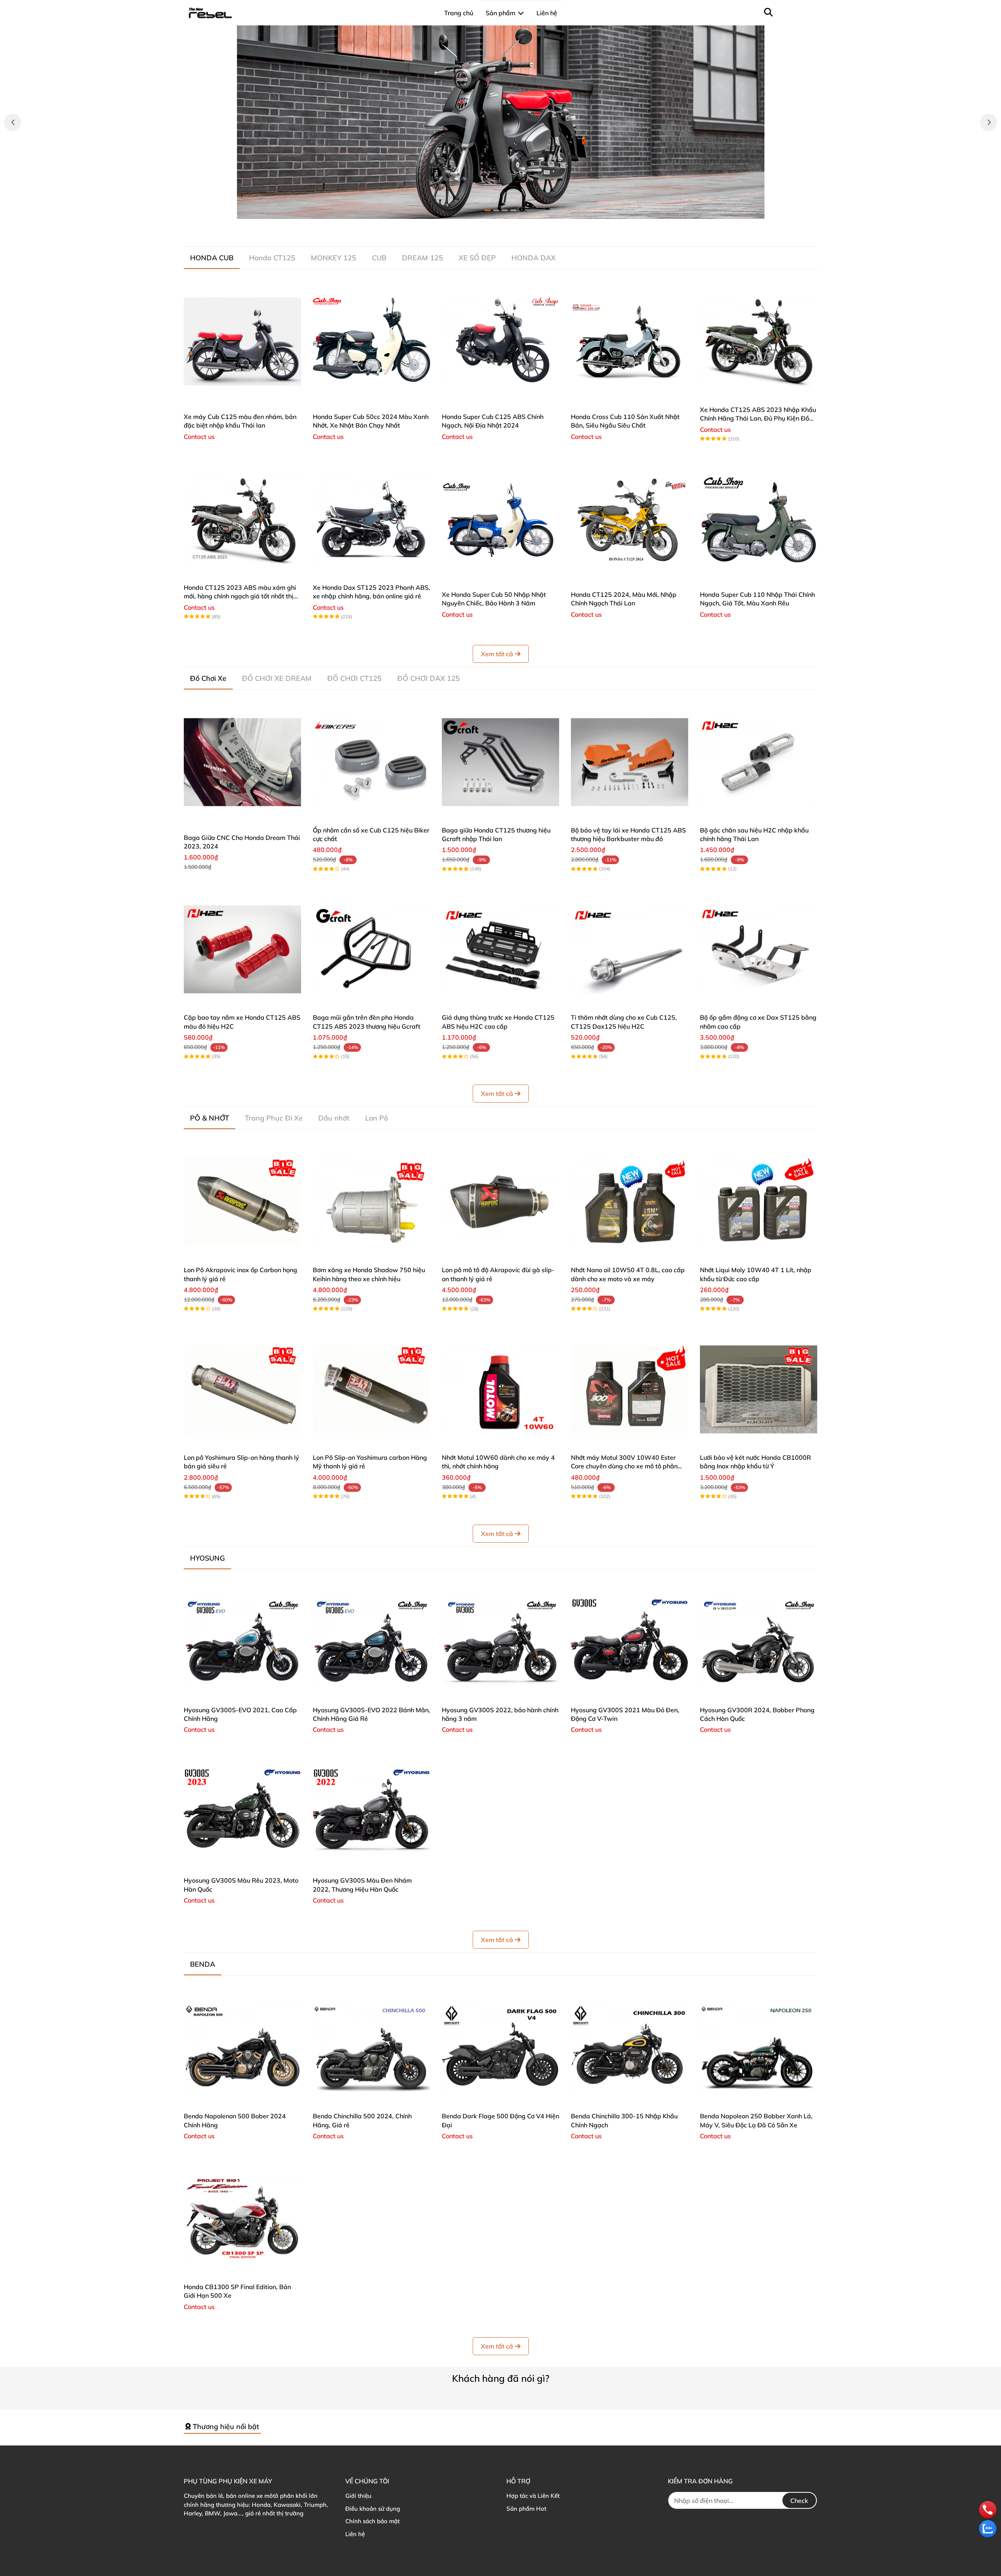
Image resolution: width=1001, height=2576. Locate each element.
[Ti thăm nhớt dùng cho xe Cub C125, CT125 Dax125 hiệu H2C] (630, 949)
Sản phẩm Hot (526, 2509)
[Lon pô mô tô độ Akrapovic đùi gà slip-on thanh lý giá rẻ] (500, 1202)
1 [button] (488, 210)
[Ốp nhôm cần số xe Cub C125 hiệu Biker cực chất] (371, 762)
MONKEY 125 (334, 258)
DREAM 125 (422, 258)
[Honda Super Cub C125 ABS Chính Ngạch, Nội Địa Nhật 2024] (500, 342)
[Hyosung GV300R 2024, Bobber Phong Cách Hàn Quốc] (759, 1642)
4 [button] (513, 210)
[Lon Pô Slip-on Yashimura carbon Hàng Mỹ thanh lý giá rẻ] (371, 1389)
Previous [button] (13, 122)
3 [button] (505, 210)
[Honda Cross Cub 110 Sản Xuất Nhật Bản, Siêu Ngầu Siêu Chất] (630, 342)
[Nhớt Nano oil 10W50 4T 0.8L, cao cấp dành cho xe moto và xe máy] (630, 1202)
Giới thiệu (358, 2496)
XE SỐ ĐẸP (477, 258)
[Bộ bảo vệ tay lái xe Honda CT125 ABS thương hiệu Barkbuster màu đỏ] (630, 762)
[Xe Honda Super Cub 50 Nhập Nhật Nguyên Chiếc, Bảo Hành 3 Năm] (500, 519)
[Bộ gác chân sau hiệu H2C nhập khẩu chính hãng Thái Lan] (759, 762)
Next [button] (988, 122)
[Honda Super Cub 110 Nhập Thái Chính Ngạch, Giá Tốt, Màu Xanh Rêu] (759, 519)
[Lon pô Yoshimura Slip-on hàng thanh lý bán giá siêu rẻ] (242, 1389)
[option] (500, 122)
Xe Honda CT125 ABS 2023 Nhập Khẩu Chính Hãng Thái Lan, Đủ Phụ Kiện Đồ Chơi (758, 418)
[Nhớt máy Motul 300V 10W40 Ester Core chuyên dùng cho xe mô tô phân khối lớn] (630, 1389)
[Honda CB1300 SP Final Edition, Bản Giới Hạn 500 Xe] (242, 2219)
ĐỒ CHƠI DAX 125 (429, 678)
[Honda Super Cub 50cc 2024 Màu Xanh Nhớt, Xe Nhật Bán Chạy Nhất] (371, 342)
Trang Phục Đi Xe (274, 1118)
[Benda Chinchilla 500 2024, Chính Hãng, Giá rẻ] (371, 2048)
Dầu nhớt (334, 1118)
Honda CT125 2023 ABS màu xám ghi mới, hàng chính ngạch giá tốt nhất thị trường (240, 596)
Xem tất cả (497, 654)
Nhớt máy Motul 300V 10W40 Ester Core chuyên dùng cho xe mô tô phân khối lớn (624, 1466)
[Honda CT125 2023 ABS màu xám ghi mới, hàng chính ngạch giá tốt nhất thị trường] (242, 519)
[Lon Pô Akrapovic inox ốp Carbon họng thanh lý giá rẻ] (242, 1202)
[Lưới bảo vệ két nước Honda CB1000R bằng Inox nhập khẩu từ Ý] (759, 1389)
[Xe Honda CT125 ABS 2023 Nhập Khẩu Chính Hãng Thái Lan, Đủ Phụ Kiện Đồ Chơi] (759, 342)
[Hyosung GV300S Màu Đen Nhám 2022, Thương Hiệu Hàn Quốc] (371, 1812)
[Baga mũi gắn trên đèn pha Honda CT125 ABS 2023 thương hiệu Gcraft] (371, 949)
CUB (379, 258)
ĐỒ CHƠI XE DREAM (277, 678)
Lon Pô (377, 1118)
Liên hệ (355, 2534)
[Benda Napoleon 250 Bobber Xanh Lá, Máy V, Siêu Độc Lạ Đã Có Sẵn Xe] (759, 2048)
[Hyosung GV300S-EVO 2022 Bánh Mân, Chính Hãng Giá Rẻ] (371, 1642)
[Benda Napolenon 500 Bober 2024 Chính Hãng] (242, 2048)
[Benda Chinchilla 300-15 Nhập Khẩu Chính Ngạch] (630, 2048)
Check (799, 2501)
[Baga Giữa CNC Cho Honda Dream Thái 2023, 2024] (242, 762)
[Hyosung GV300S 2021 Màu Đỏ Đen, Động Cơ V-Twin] (630, 1642)
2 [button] (496, 210)
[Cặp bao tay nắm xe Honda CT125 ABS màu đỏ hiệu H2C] (242, 949)
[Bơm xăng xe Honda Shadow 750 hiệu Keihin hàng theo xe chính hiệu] (371, 1202)
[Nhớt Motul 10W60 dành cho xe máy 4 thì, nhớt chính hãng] (500, 1389)
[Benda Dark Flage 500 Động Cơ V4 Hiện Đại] (500, 2048)
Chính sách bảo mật (372, 2521)
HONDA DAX (534, 258)
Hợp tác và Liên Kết (533, 2496)
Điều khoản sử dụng (373, 2509)
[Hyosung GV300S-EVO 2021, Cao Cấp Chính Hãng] (242, 1642)
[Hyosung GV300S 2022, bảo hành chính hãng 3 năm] (500, 1642)
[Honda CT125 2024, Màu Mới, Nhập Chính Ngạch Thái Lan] (630, 519)
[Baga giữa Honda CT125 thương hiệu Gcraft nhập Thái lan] (500, 762)
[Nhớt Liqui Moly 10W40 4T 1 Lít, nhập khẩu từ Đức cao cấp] (759, 1202)
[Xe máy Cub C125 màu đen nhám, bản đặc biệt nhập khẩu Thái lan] (242, 342)
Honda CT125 (272, 258)
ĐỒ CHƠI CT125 (354, 678)
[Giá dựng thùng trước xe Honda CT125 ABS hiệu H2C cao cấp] (500, 949)
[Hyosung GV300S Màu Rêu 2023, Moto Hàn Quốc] (242, 1812)
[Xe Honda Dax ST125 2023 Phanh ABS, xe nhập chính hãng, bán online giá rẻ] (371, 519)
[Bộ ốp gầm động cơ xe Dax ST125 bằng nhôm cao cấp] (759, 949)
